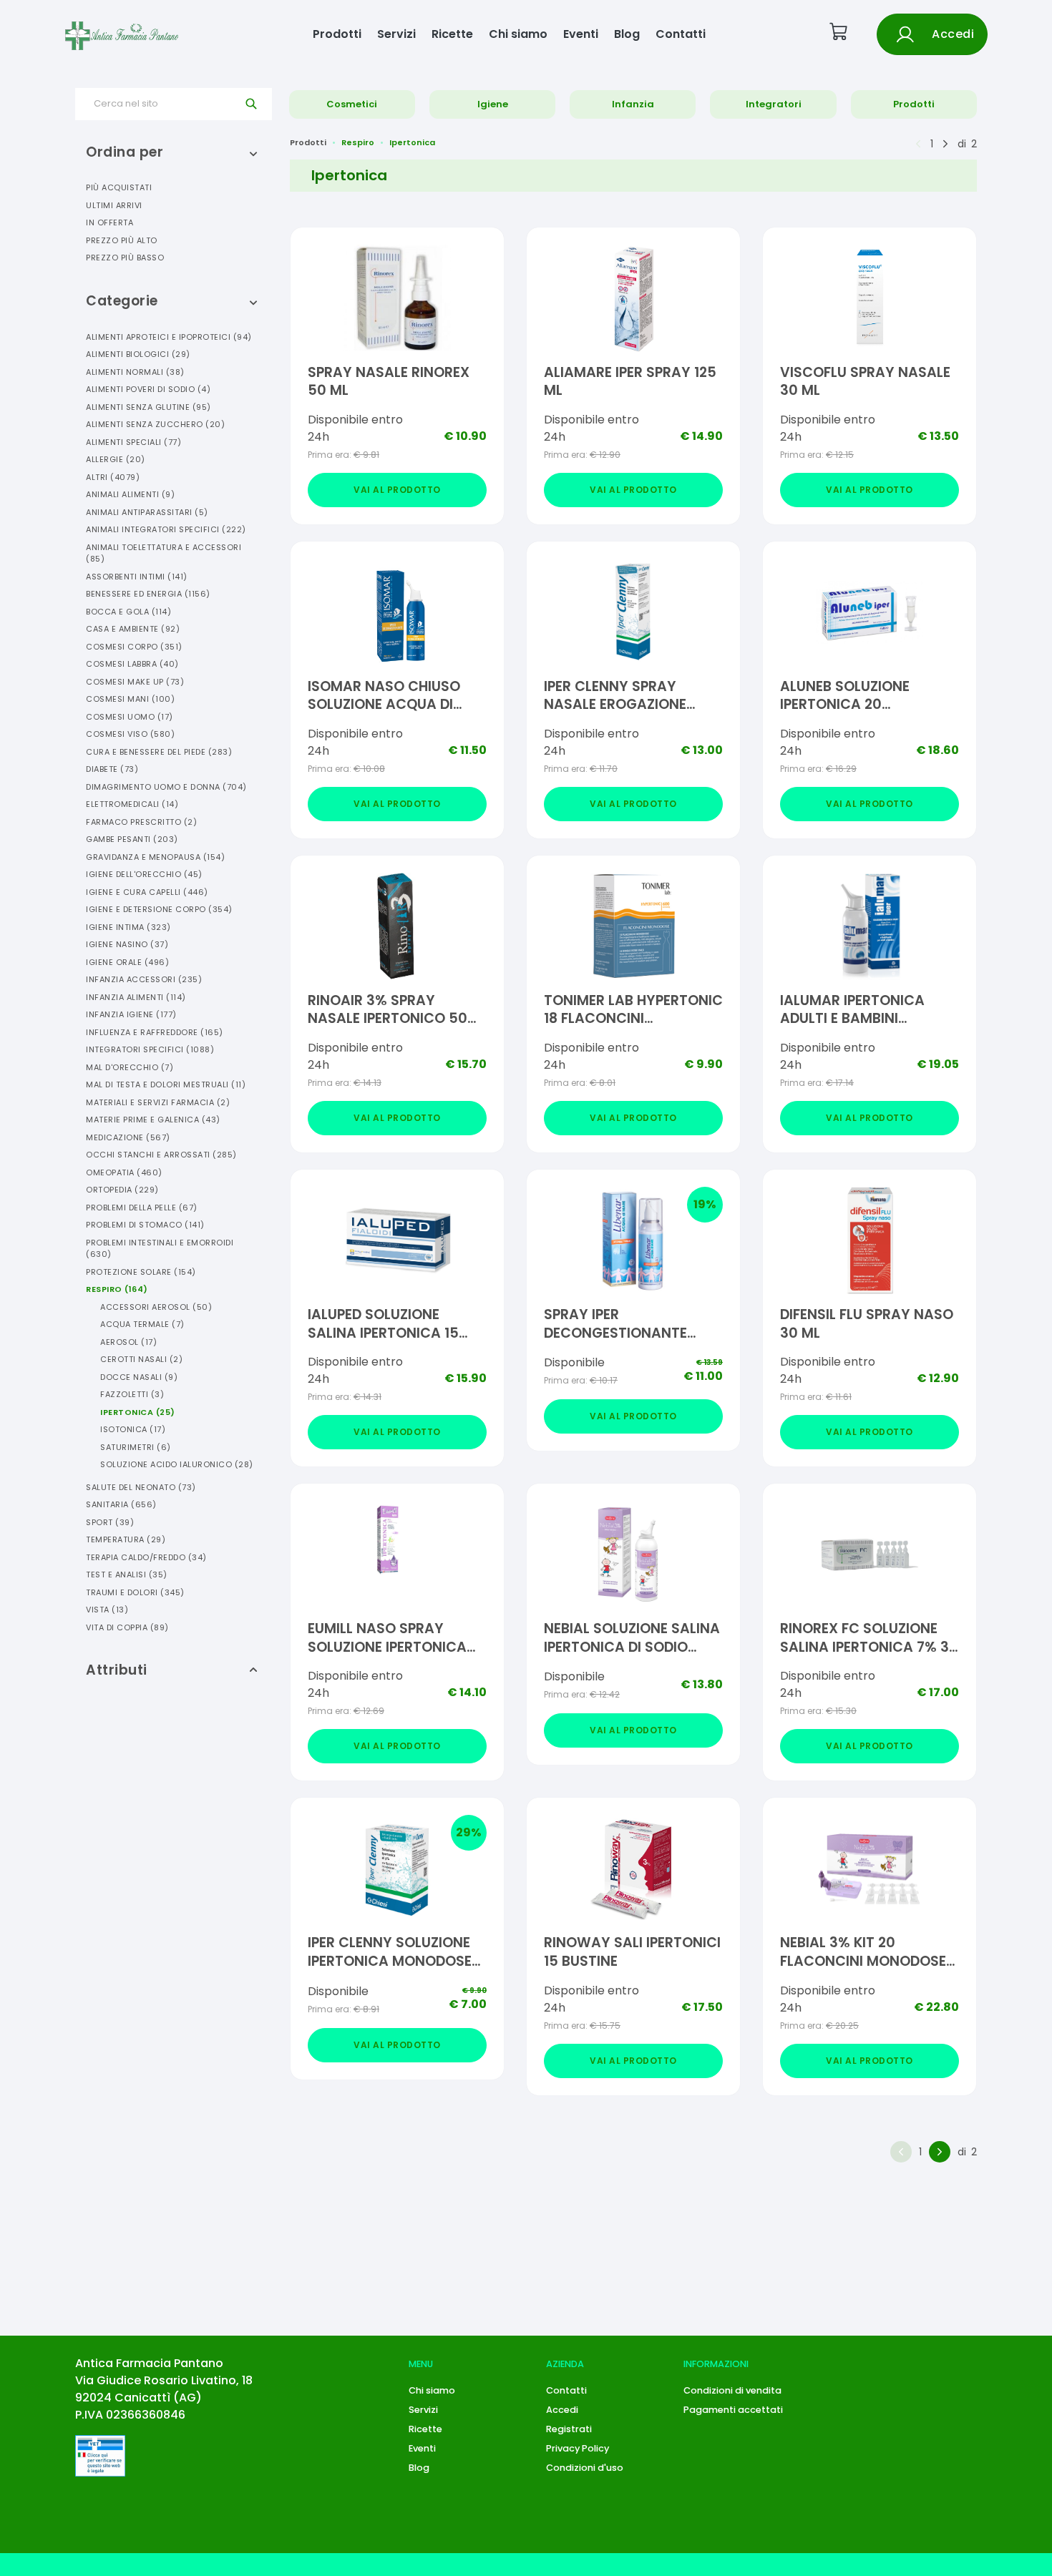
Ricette (452, 34)
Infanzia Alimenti (136, 997)
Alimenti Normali (135, 372)
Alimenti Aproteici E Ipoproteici (169, 337)
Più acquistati (119, 187)
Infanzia (633, 104)
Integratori (774, 104)
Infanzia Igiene (131, 1014)
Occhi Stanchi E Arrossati (161, 1155)
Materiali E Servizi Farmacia (158, 1102)
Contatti (681, 34)
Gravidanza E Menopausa (155, 857)
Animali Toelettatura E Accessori (164, 553)
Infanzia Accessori (144, 979)
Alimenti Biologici (138, 354)
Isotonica (133, 1429)
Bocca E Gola (128, 612)
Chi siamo (518, 34)
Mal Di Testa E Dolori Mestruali (166, 1084)
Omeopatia (124, 1172)
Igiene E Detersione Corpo (159, 909)
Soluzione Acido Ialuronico (177, 1464)
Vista (107, 1610)
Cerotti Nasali (141, 1359)
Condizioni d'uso (585, 2468)
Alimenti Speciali (133, 442)
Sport (110, 1522)
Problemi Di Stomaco (145, 1225)
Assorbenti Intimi (137, 577)
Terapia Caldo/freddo (146, 1557)
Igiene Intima (128, 927)
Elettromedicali (132, 804)
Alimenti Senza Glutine (148, 407)
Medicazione (128, 1137)
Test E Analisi (127, 1575)
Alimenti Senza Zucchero (155, 424)
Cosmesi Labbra (132, 664)
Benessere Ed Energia (148, 594)
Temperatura (126, 1539)
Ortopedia (122, 1190)
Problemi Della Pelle (142, 1208)
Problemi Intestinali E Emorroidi (160, 1249)
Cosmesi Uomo (130, 717)
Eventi (581, 34)
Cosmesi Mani (130, 699)
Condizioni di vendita (732, 2390)
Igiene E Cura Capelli (147, 892)
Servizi (396, 34)
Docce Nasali (139, 1377)
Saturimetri (136, 1447)
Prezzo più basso (125, 258)
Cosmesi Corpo (134, 647)
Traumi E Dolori (135, 1592)
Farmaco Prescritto (141, 822)
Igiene (493, 104)
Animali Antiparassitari (147, 512)
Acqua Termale (142, 1324)
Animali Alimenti (130, 494)
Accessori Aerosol (156, 1307)
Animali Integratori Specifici (166, 529)
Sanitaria (121, 1504)
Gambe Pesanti (132, 839)
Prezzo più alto (122, 240)
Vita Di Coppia (127, 1627)
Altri (113, 477)
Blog (627, 34)
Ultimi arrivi (114, 205)
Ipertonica (138, 1412)
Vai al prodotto (397, 490)
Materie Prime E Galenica (153, 1120)
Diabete (112, 769)
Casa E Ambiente (133, 629)
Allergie (116, 459)
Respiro (117, 1289)
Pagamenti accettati (733, 2410)
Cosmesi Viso (130, 734)
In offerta (109, 222)
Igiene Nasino (127, 944)
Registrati (569, 2429)
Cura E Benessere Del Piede (159, 752)
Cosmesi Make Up (135, 682)
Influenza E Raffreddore (155, 1032)
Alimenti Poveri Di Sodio (148, 389)
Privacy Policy (578, 2448)
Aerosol (128, 1342)
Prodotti (337, 34)
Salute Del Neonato (141, 1487)
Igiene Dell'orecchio (144, 874)
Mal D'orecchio (130, 1067)
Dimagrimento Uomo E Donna (166, 787)
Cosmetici (352, 104)
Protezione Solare (141, 1272)
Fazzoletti (132, 1394)
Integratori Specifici (150, 1049)
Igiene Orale (127, 962)
